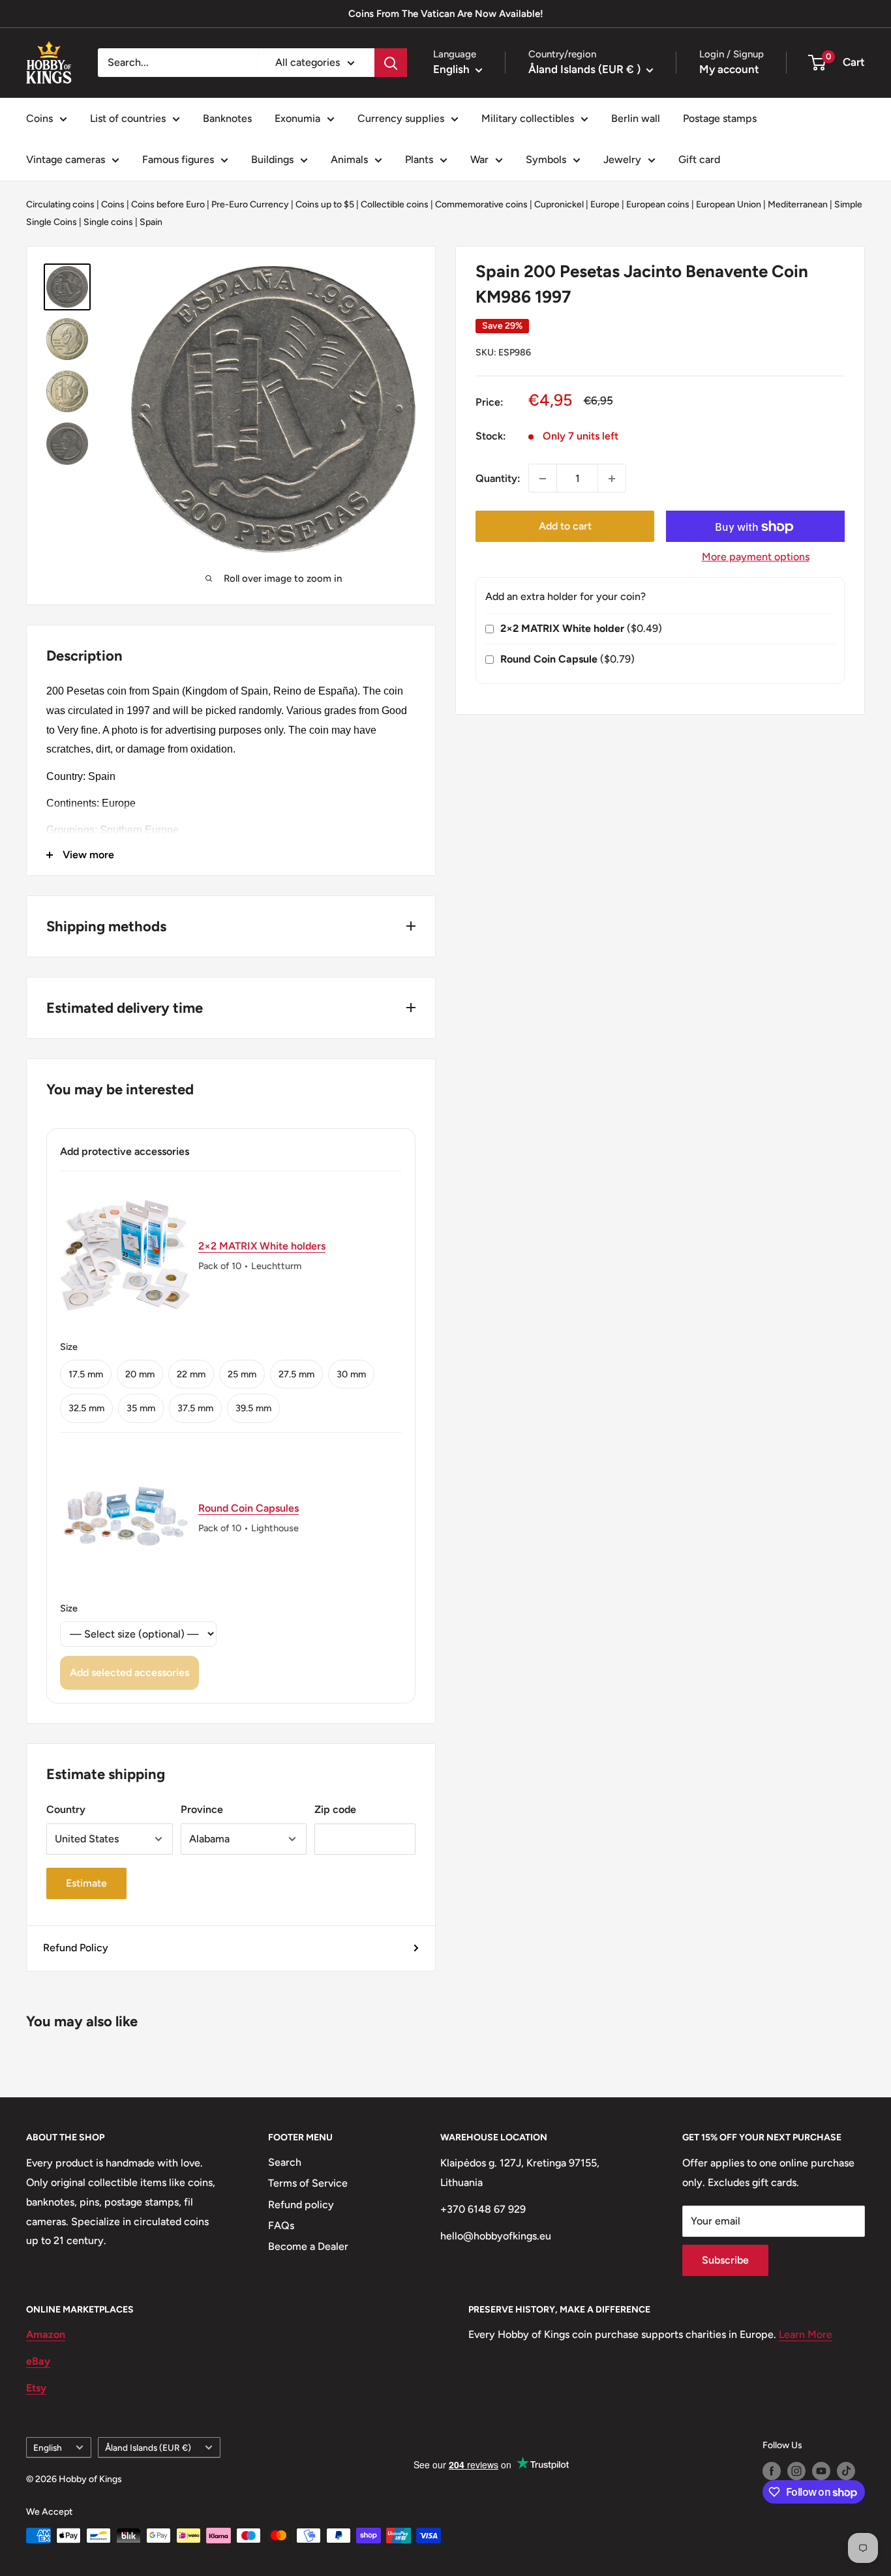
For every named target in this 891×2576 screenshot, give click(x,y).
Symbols (546, 159)
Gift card (699, 159)
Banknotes (227, 118)
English (48, 2448)
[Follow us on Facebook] (772, 2471)
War (479, 159)
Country (66, 1809)
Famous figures (178, 159)
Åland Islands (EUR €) (148, 2448)
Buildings (272, 159)
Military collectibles (528, 118)
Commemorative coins (481, 204)
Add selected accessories (129, 1672)
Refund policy (301, 2205)
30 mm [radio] (351, 1374)
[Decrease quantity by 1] (543, 479)
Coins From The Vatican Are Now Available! (446, 14)
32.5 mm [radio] (86, 1408)
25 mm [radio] (242, 1374)
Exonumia (297, 118)
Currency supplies (401, 118)
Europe (605, 204)
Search (285, 2162)
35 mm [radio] (141, 1408)
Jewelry (622, 159)
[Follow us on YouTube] (821, 2471)
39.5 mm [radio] (253, 1408)
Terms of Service (308, 2183)
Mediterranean (798, 204)
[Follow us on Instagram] (796, 2471)
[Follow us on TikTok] (846, 2471)
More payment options (756, 557)
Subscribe (725, 2260)
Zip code (335, 1809)
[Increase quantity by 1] (612, 479)
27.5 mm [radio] (296, 1374)
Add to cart (565, 527)
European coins (658, 204)
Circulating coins (60, 204)
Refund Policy (76, 1948)
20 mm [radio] (140, 1374)
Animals (349, 159)
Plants (419, 159)
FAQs (281, 2225)
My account (729, 69)
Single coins (108, 222)
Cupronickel (559, 204)
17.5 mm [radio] (86, 1374)
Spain (151, 222)
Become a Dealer (308, 2246)
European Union (729, 204)
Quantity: (498, 478)
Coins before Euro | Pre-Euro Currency (210, 204)
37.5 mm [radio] (195, 1408)
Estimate (86, 1883)
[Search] (391, 63)
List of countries (128, 118)
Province (202, 1809)
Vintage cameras (66, 159)
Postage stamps (720, 118)
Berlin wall (636, 118)
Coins (39, 118)
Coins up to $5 (325, 204)
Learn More (806, 2334)
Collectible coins (395, 204)
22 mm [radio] (191, 1374)
